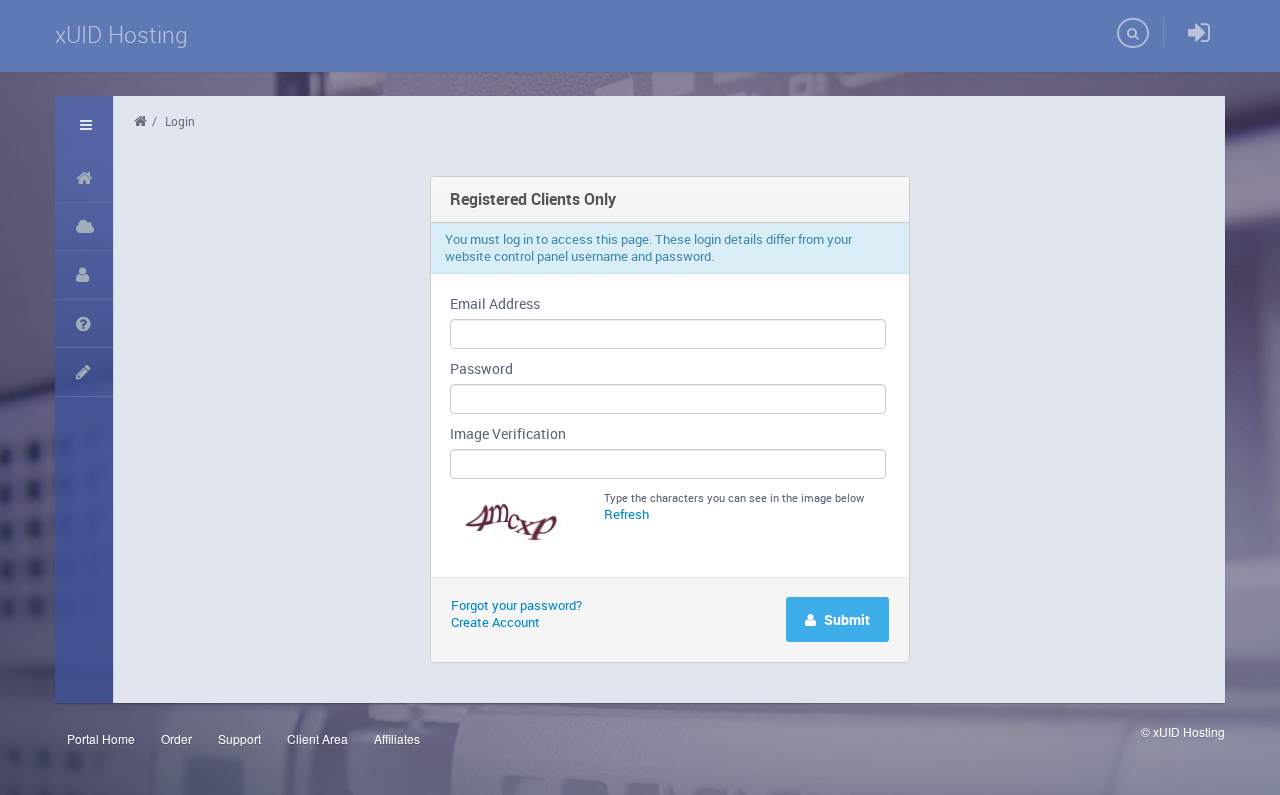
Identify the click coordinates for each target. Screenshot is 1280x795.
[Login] (1199, 33)
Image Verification (508, 433)
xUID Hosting (121, 34)
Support (239, 738)
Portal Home (101, 738)
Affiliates (397, 738)
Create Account (495, 622)
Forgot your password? (516, 605)
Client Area (317, 738)
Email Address (495, 303)
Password (481, 368)
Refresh (626, 514)
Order (176, 738)
